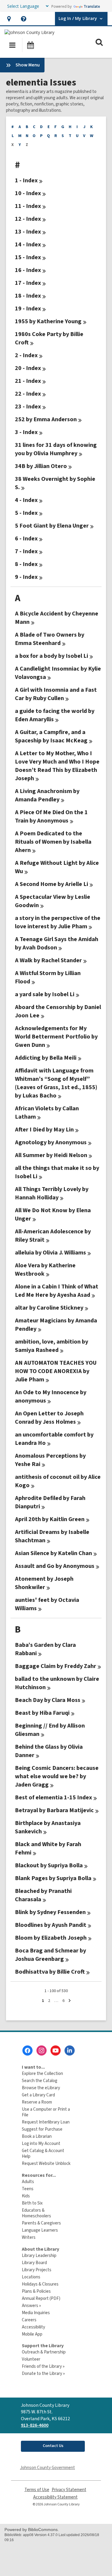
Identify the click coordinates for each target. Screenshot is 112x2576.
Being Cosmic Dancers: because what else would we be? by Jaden (57, 1776)
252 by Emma (46, 419)
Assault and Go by (55, 1566)
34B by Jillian (41, 466)
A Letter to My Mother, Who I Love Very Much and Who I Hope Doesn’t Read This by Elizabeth (57, 766)
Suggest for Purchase (42, 2129)
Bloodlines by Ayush (51, 1925)
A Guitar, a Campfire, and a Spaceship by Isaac (51, 736)
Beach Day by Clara (48, 1700)
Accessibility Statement (55, 2497)
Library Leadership (39, 2256)
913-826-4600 (35, 2425)
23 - (28, 407)
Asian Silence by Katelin (53, 1553)
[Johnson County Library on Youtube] (56, 2050)
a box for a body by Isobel (52, 656)
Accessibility (33, 2327)
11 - (28, 206)
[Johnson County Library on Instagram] (42, 2050)
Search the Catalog (40, 2081)
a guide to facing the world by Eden (55, 715)
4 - (26, 500)
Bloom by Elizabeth (51, 1938)
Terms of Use (37, 2490)
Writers (29, 2237)
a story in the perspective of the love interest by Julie (58, 922)
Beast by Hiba (42, 1713)
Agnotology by (51, 1142)
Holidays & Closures (40, 2284)
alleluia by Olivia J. (50, 1253)
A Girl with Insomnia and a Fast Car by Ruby (56, 694)
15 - (28, 257)
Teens (28, 2189)
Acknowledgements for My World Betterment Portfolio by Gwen (56, 1037)
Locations (31, 2277)
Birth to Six (32, 2203)
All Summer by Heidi (51, 1155)
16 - (28, 270)
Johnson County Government (47, 2468)
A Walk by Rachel (48, 960)
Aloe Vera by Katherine (45, 1270)
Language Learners (40, 2230)
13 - (28, 232)
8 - (26, 564)
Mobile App (32, 2334)
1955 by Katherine (48, 321)
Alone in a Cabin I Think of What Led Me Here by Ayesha (57, 1291)
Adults (28, 2182)
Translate (92, 6)
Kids (26, 2196)
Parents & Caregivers (41, 2223)
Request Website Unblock (46, 2164)
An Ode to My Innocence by (51, 1397)
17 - (28, 283)
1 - (26, 181)
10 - (28, 193)
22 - (28, 394)
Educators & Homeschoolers (36, 2213)
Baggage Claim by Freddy (56, 1666)
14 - (28, 245)
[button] (9, 19)
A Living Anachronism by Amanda (47, 795)
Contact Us (53, 2446)
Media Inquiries (36, 2313)
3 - (26, 432)
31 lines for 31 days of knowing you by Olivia (56, 449)
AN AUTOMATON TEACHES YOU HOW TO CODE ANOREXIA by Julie (56, 1371)
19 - (28, 309)
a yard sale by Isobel (45, 994)
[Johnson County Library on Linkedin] (70, 2050)
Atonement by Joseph (44, 1583)
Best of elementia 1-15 (53, 1798)
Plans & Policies (36, 2291)
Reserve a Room (37, 2102)
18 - (28, 296)
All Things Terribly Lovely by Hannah (52, 1193)
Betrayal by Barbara (54, 1810)
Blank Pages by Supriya (53, 1878)
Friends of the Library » (43, 2366)
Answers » (31, 2306)
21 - (28, 381)
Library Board (34, 2263)
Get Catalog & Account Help (43, 2154)
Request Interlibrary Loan (46, 2122)
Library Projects (37, 2270)
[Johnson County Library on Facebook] (27, 2050)
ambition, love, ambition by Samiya (52, 1346)
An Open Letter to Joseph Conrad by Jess (49, 1418)
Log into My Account (41, 2144)
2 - (26, 355)
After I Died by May (44, 1130)
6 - (26, 539)
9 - (26, 577)
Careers (29, 2320)
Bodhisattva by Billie (50, 1972)
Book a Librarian (37, 2136)
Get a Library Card (38, 2095)
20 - (28, 368)
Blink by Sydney (50, 1912)
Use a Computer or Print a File (46, 2112)
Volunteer (31, 2359)
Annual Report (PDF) (41, 2298)
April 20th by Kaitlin (50, 1519)
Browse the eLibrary (41, 2088)
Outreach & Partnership (44, 2352)
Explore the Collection (42, 2074)
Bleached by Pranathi (43, 1895)
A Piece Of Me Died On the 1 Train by (51, 817)
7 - (26, 551)
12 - (28, 219)
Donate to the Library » (43, 2374)
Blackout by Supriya (49, 1865)
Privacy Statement (69, 2490)
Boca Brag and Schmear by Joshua (50, 1955)
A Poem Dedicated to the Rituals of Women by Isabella (53, 842)
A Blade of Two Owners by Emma (50, 639)
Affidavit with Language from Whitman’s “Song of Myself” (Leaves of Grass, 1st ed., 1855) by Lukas (56, 1083)
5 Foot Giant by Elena (52, 526)
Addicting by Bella (46, 1058)
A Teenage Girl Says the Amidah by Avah (57, 943)
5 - (26, 513)
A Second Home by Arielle (52, 884)
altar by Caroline (49, 1308)
